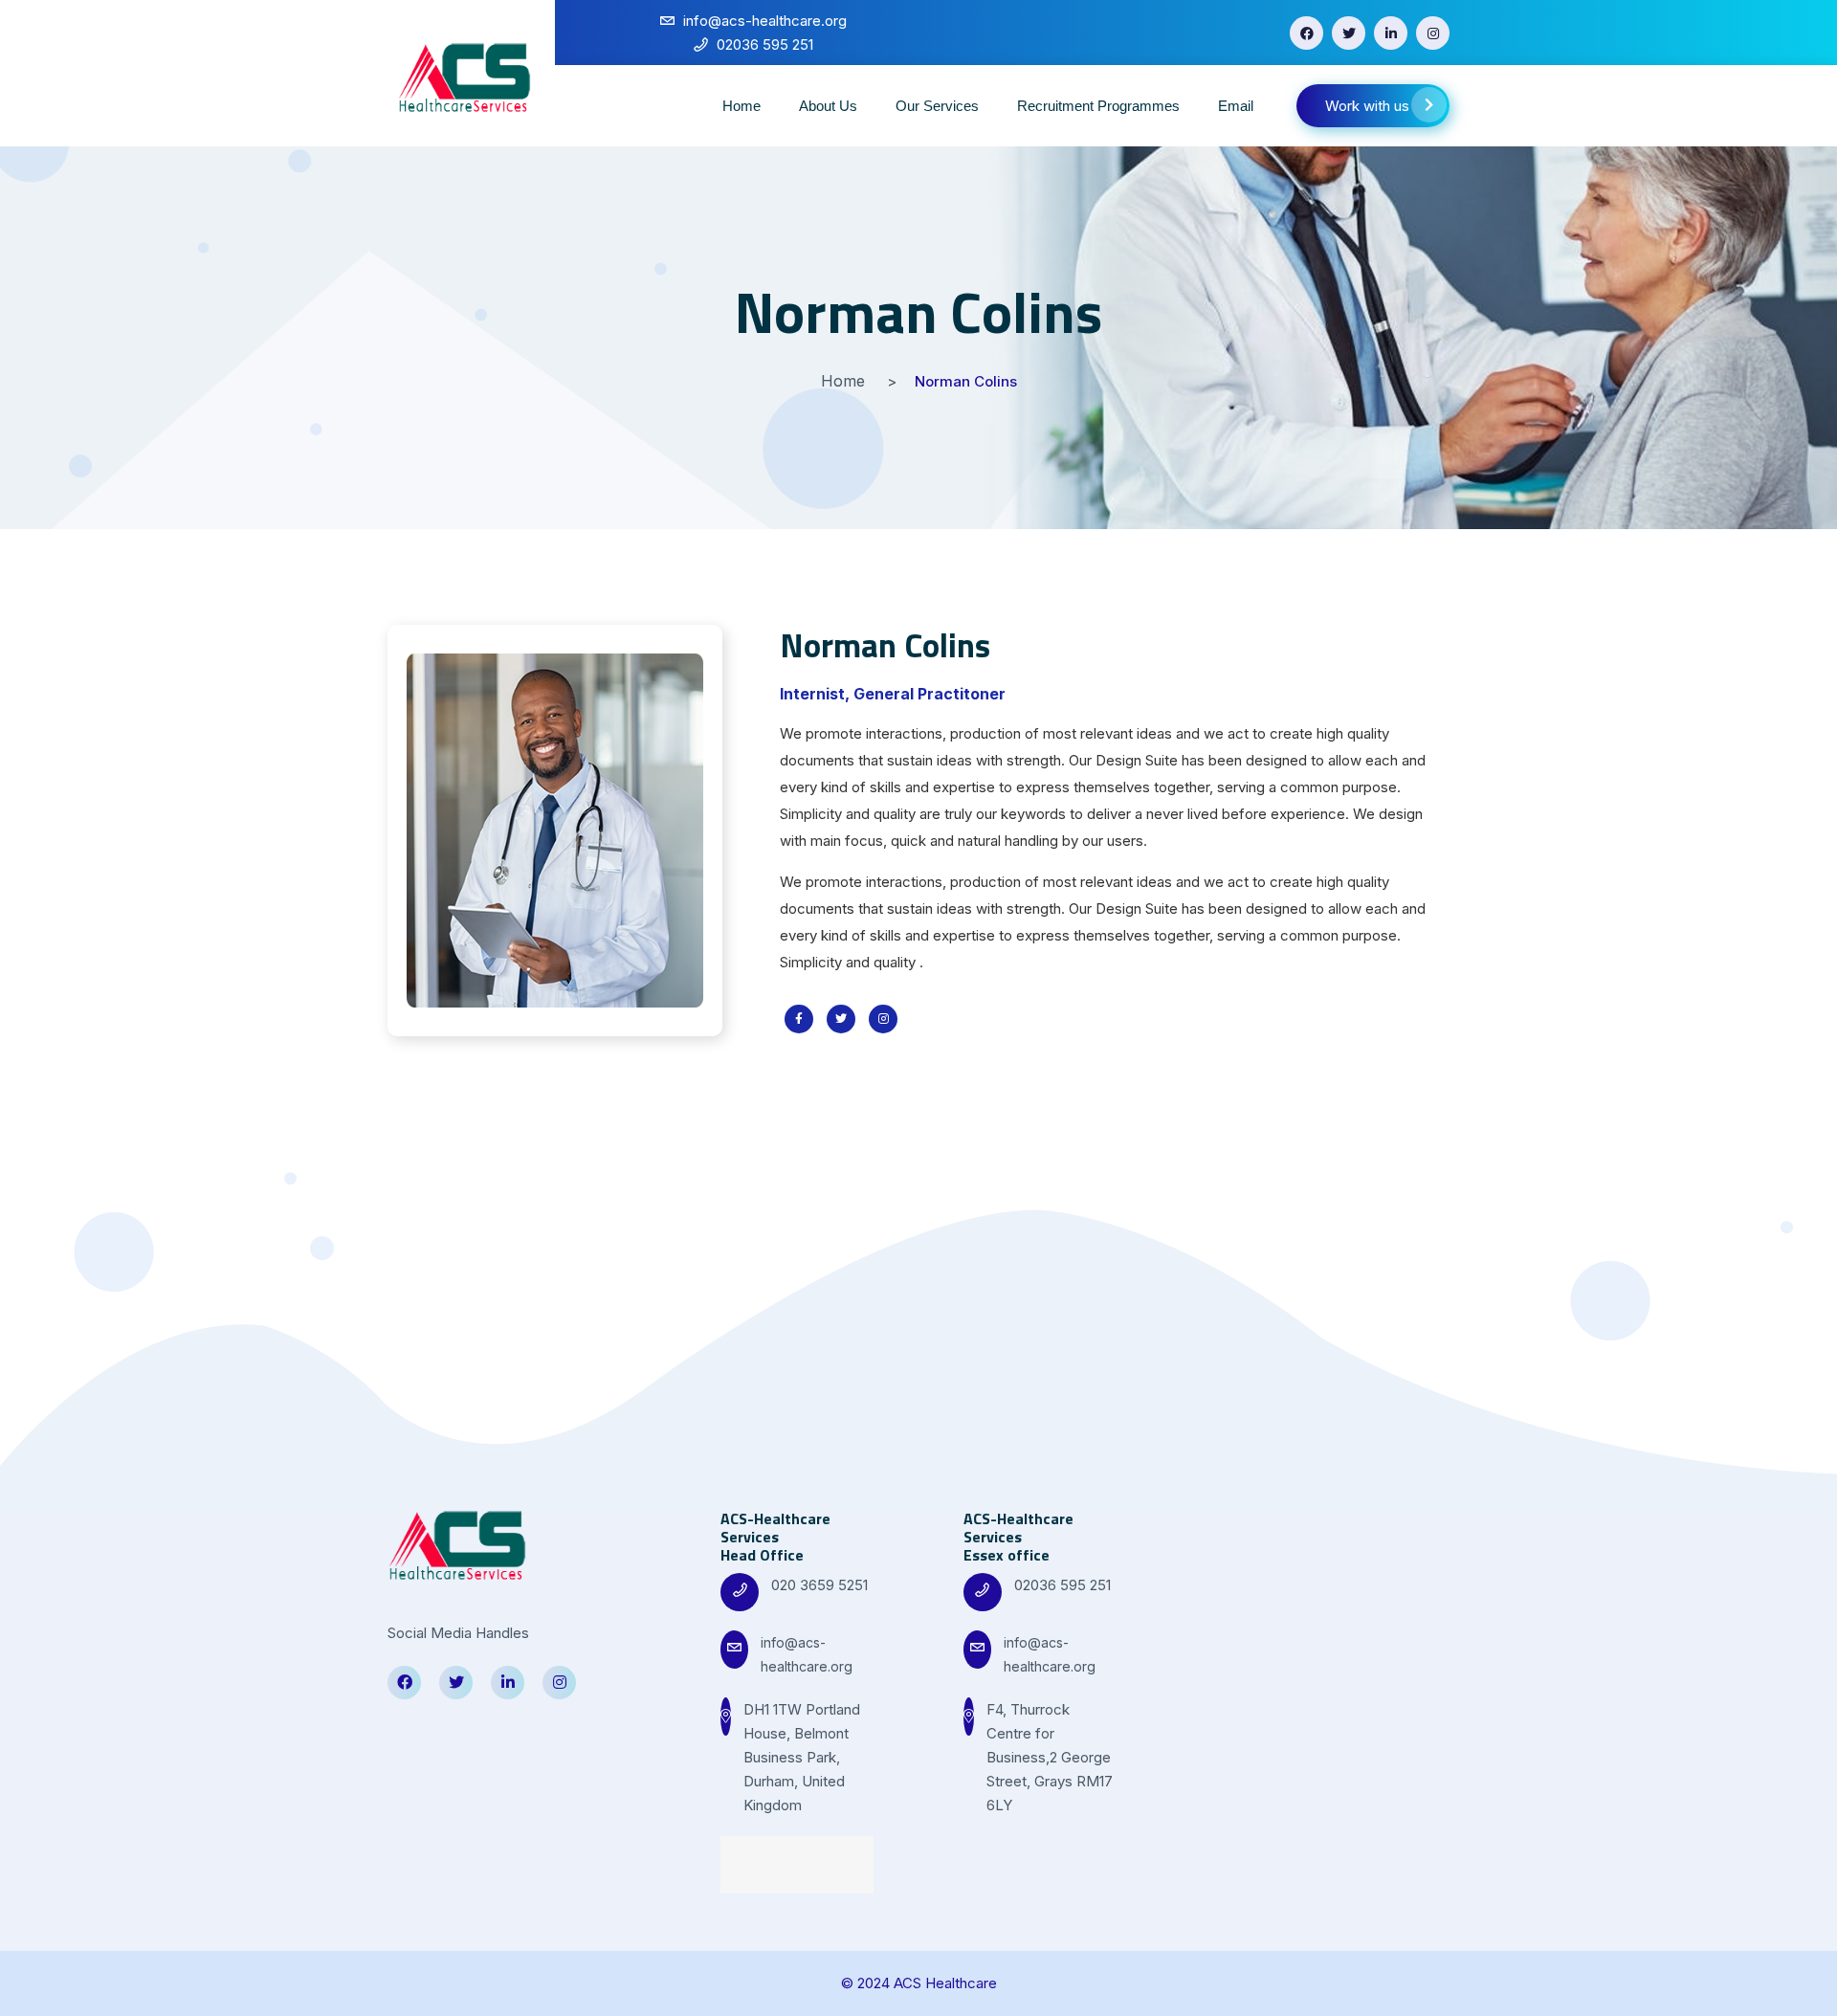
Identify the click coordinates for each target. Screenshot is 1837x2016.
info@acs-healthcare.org (807, 1654)
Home (741, 106)
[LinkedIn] (1391, 33)
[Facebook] (1306, 33)
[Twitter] (1349, 33)
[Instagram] (1433, 33)
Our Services (937, 106)
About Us (828, 106)
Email (1236, 106)
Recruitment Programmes (1098, 106)
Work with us (1367, 106)
